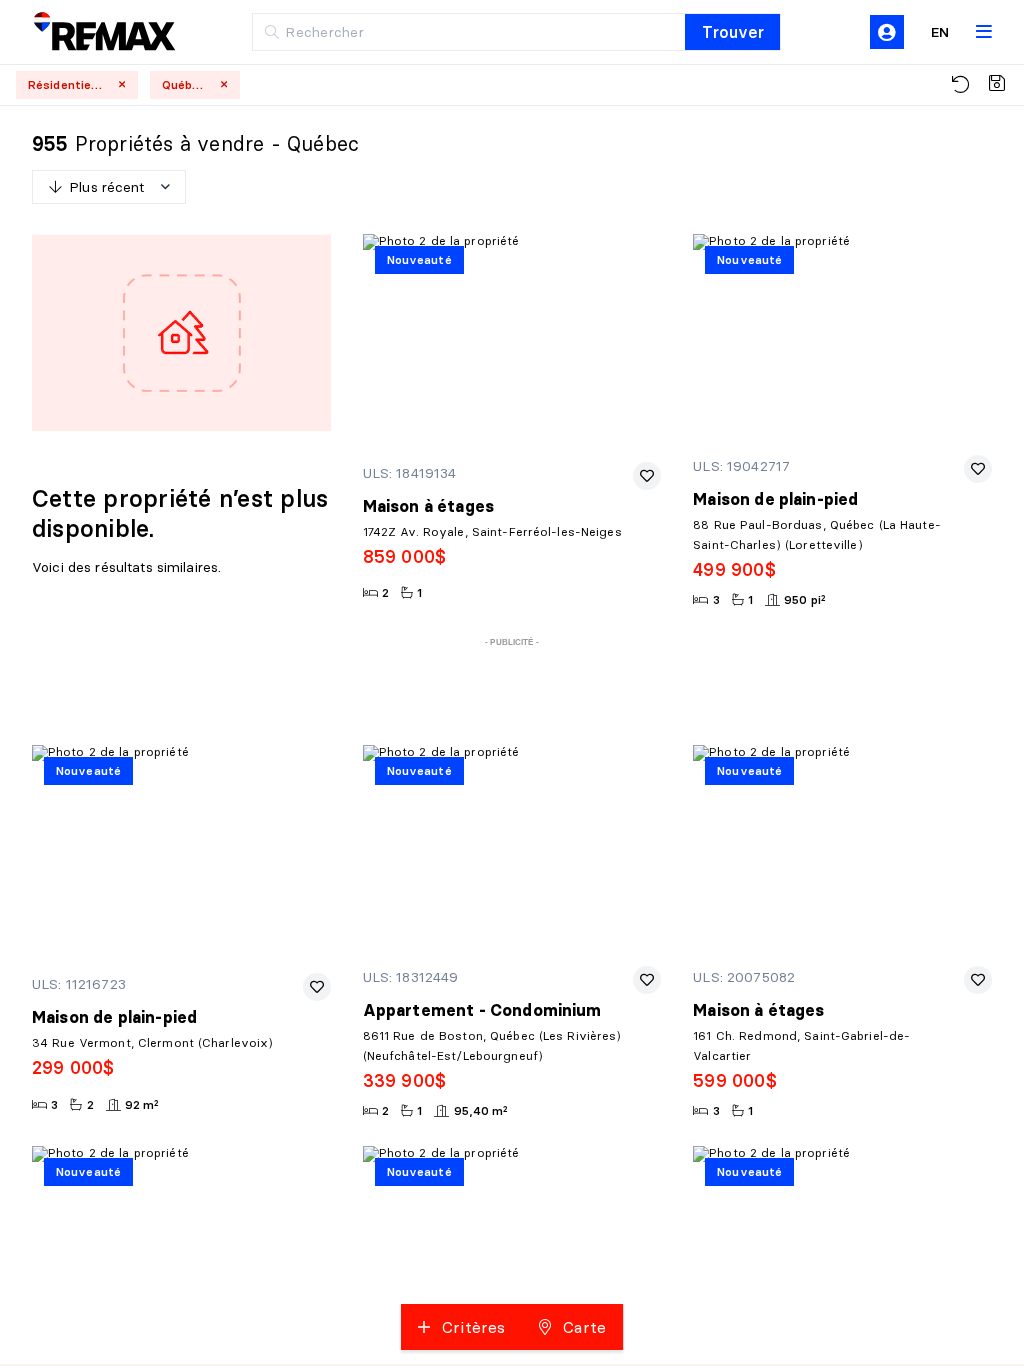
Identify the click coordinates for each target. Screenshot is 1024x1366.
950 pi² (805, 599)
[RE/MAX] (89, 32)
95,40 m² (481, 1110)
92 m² (142, 1104)
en (940, 32)
